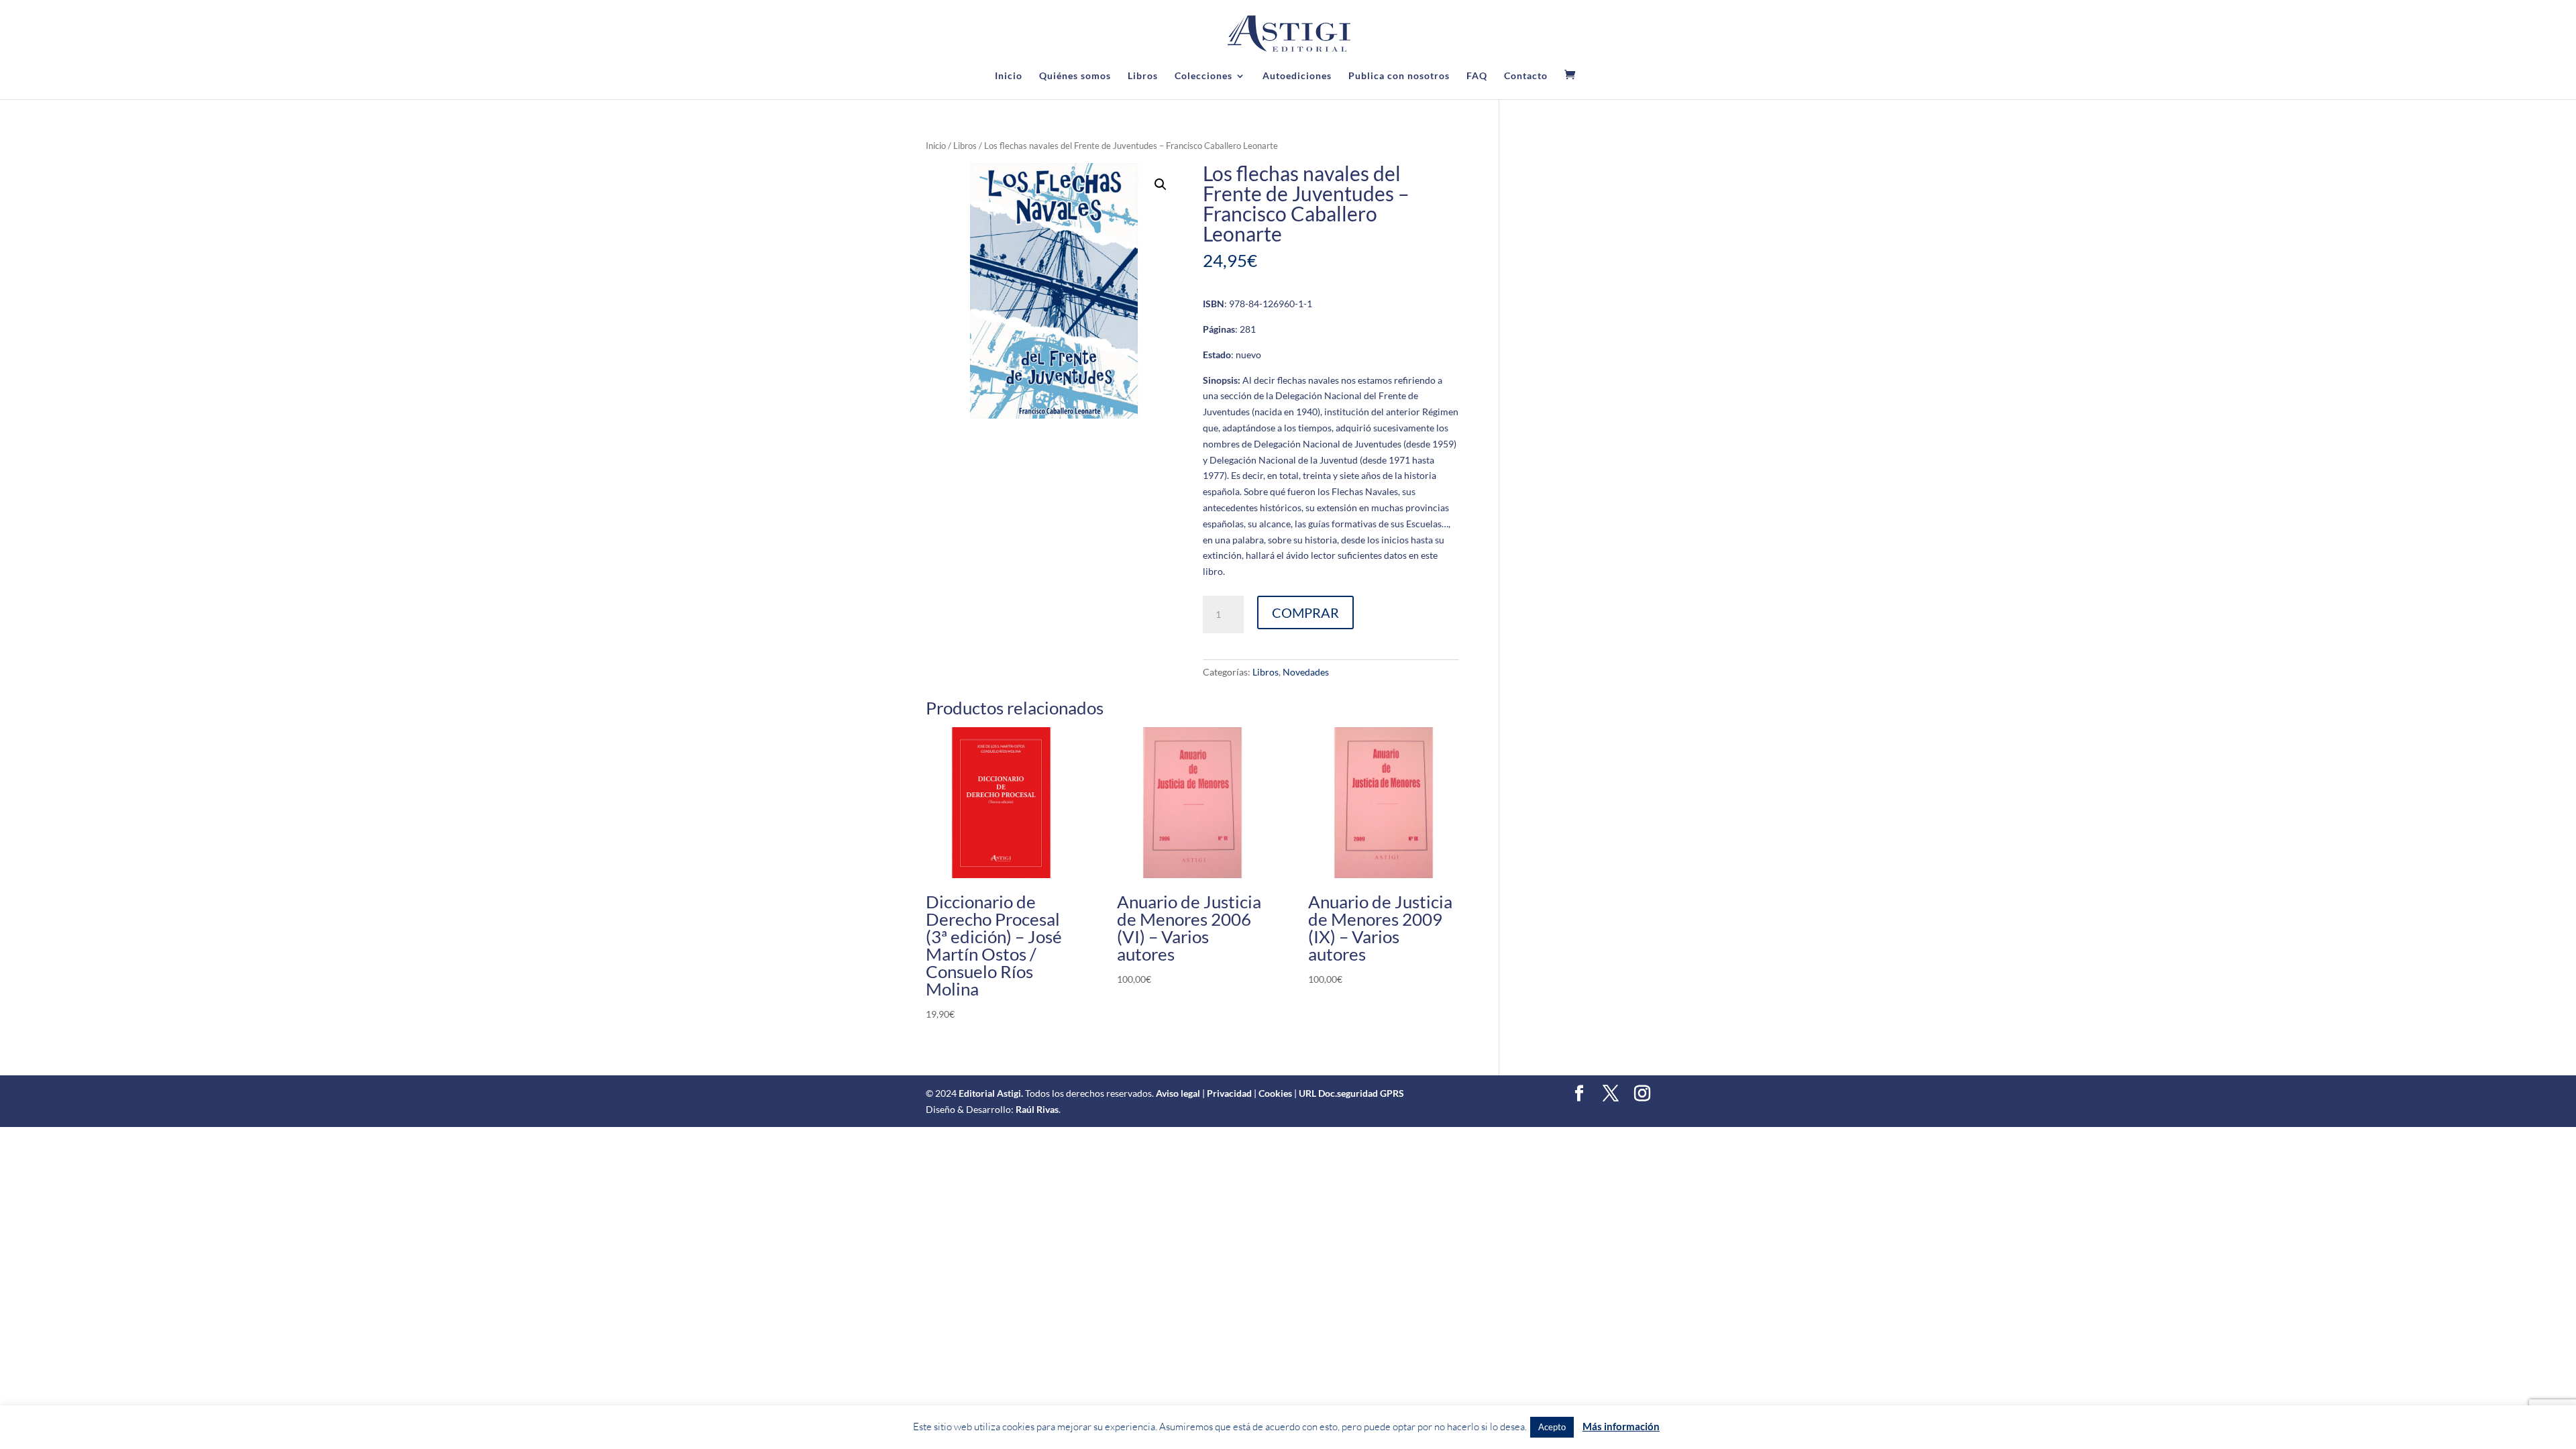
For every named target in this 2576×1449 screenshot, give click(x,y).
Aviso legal (1178, 1093)
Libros (1143, 76)
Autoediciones (1297, 76)
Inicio (1009, 76)
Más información (1621, 1426)
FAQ (1477, 76)
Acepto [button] (1552, 1427)
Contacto (1526, 76)
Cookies (1275, 1093)
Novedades (1306, 672)
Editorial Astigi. (991, 1093)
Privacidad (1229, 1093)
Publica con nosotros (1399, 76)
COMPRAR (1305, 612)
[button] (1161, 184)
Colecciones (1203, 76)
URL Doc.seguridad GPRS (1351, 1093)
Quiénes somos (1075, 76)
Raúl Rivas (1037, 1109)
